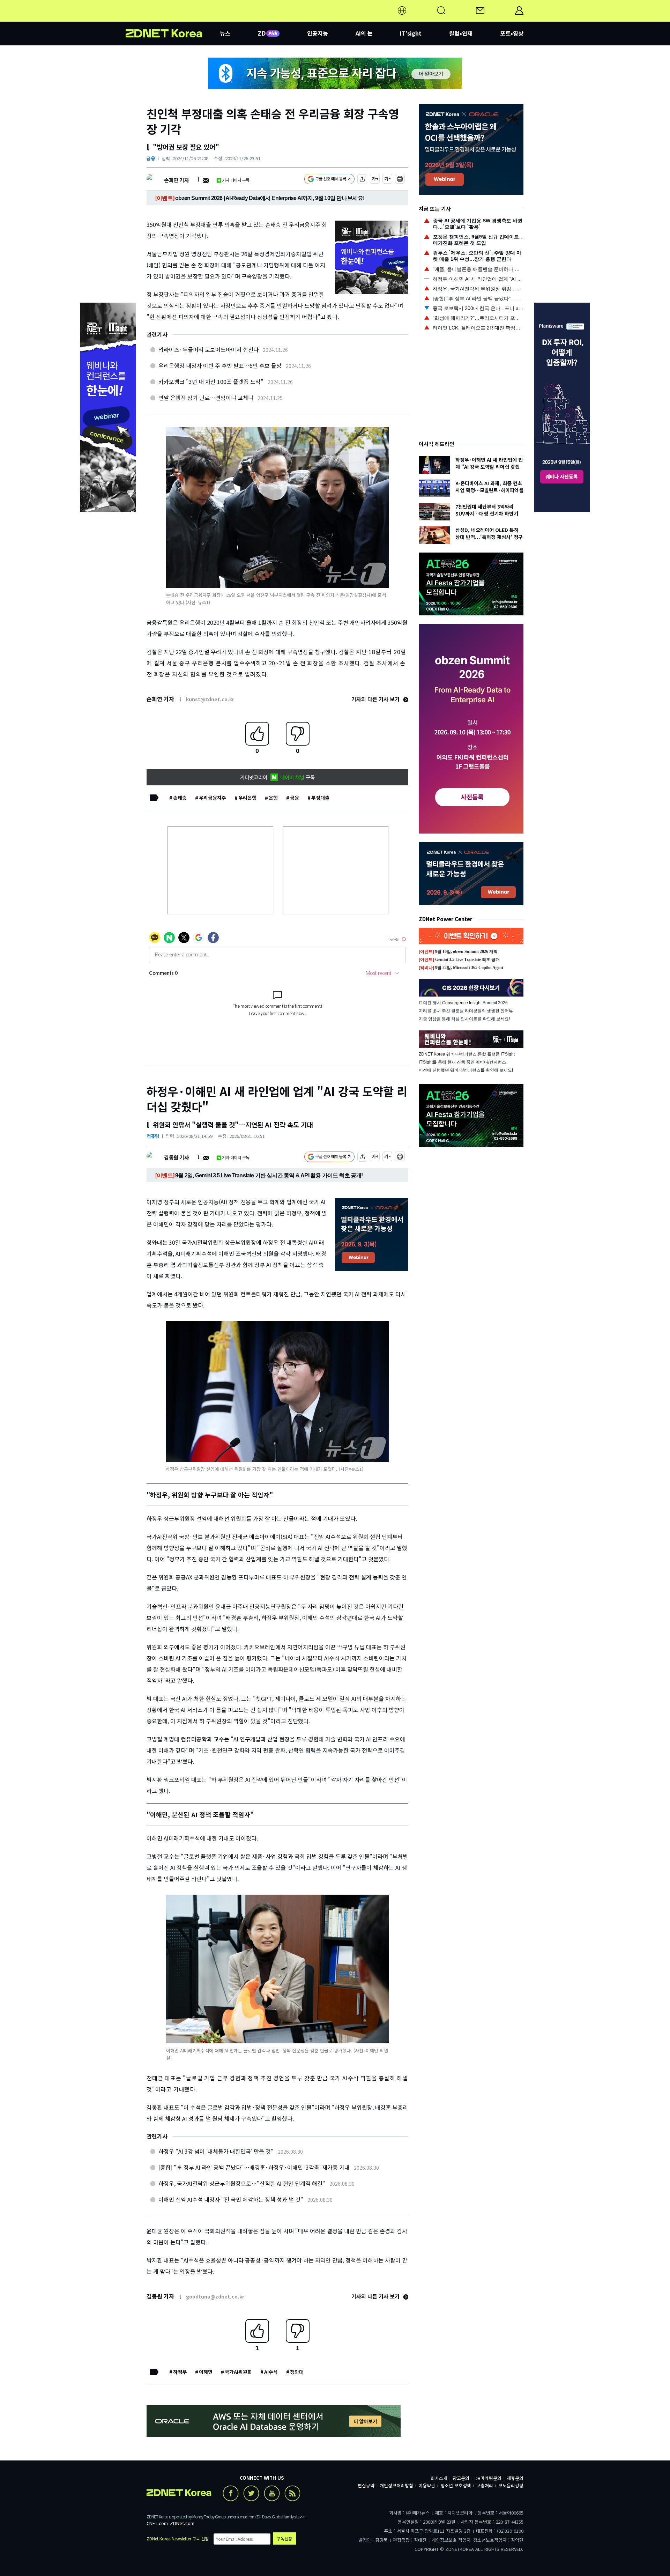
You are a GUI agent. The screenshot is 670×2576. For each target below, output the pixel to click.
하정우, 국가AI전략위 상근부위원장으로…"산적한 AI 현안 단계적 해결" (242, 2183)
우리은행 (247, 798)
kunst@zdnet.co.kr (210, 699)
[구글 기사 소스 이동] (329, 180)
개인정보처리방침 (396, 2485)
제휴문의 (515, 2478)
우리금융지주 (213, 798)
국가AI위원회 (238, 2372)
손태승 (180, 798)
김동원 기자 (176, 1157)
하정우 (180, 2372)
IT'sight (411, 33)
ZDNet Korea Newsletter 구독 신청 (178, 2538)
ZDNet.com (182, 2523)
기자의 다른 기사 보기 (376, 699)
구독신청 (284, 2538)
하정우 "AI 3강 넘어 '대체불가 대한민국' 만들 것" (216, 2151)
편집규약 (366, 2485)
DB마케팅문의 (488, 2478)
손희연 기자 (176, 180)
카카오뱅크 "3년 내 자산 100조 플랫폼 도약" (211, 382)
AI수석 (271, 2372)
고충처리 (485, 2485)
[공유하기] (362, 180)
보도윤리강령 (511, 2485)
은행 (273, 798)
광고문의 (461, 2478)
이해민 (206, 2372)
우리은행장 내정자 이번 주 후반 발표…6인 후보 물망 (220, 365)
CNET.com (157, 2523)
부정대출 (320, 798)
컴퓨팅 (153, 1136)
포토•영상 (512, 33)
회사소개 (439, 2478)
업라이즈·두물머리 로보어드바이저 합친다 (209, 349)
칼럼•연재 (461, 33)
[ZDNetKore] (173, 19)
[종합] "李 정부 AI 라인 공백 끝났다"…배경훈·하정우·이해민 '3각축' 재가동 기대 (254, 2167)
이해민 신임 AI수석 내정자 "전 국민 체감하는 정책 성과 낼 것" (231, 2199)
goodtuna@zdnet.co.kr (215, 2296)
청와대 (297, 2372)
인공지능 (318, 33)
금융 (151, 158)
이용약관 (427, 2485)
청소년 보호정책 (456, 2485)
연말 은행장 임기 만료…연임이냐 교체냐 (206, 398)
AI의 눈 (364, 33)
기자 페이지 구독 (236, 180)
